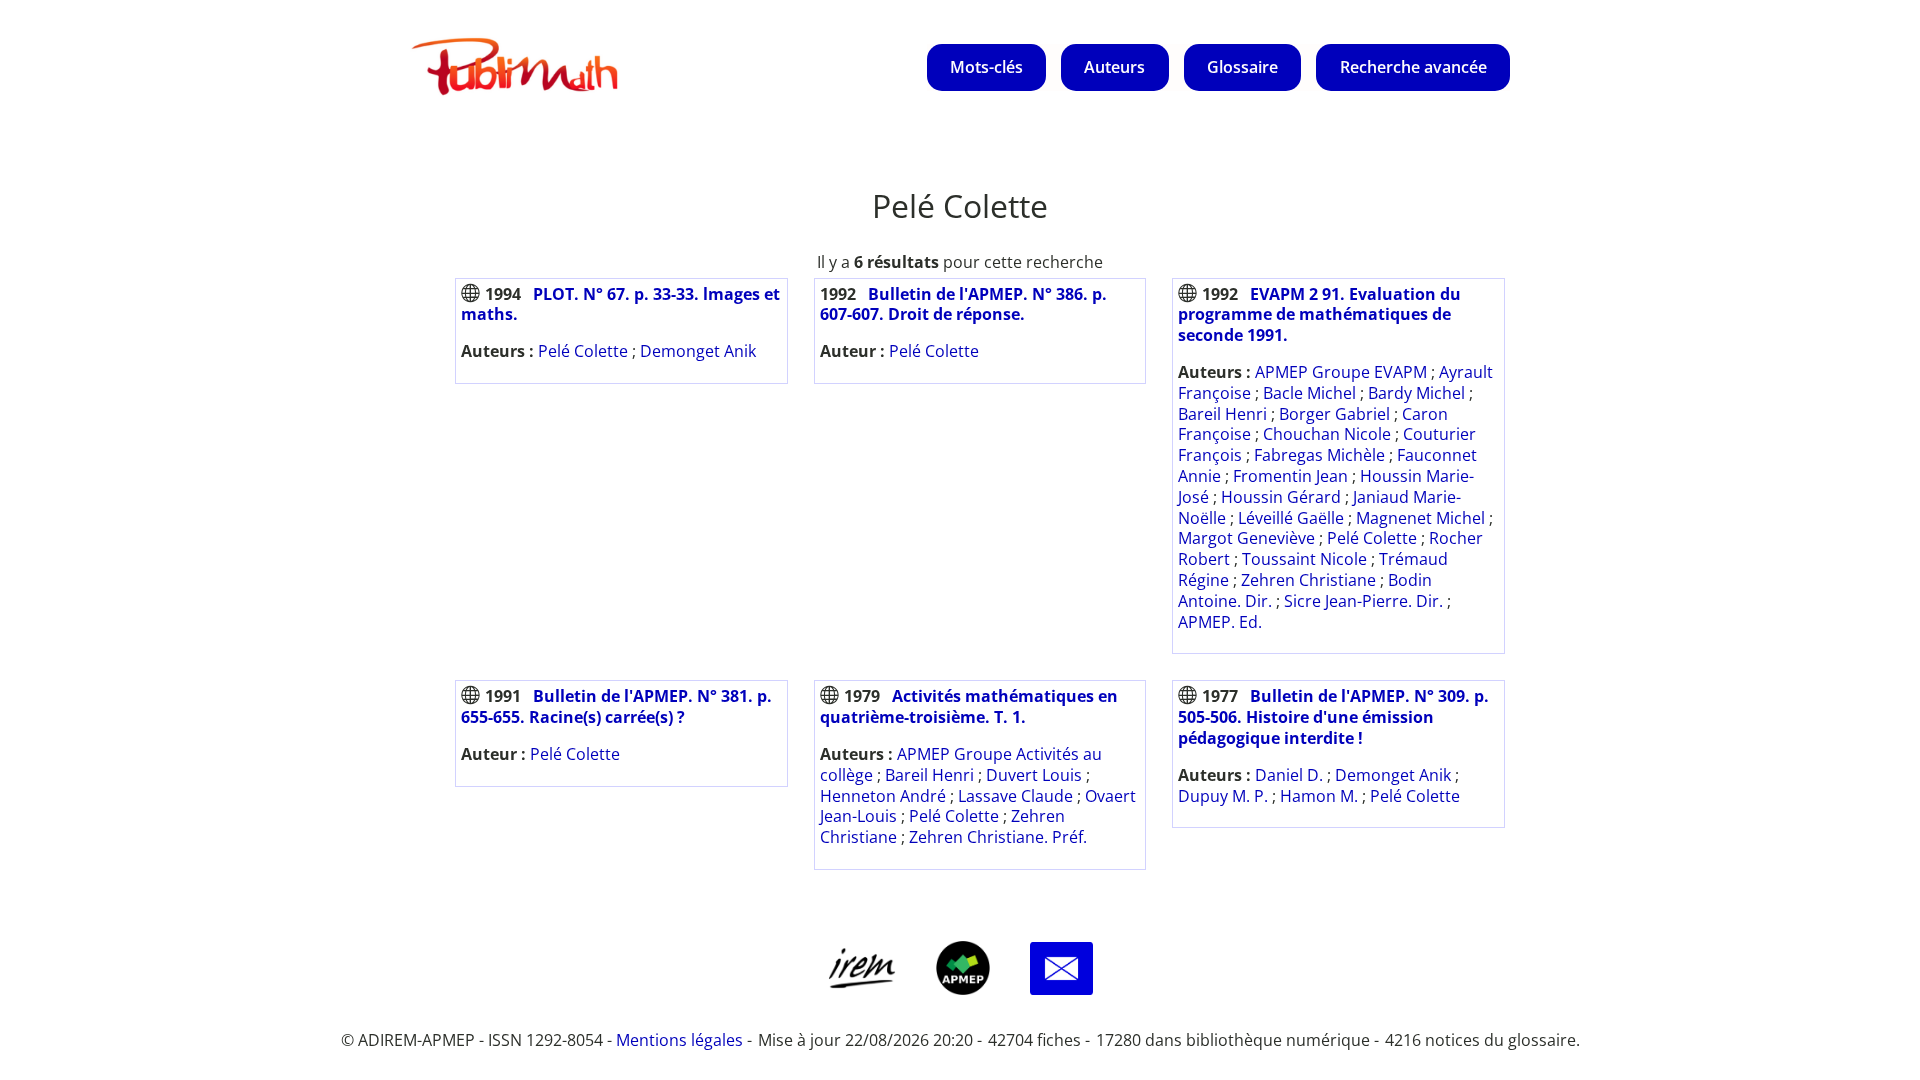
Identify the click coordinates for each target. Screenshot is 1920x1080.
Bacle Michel (1309, 393)
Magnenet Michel (1420, 518)
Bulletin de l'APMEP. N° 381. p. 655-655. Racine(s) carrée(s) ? (616, 706)
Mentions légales (679, 1040)
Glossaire (1242, 67)
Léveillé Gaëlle (1291, 518)
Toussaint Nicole (1304, 559)
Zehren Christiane (1308, 580)
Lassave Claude (1015, 796)
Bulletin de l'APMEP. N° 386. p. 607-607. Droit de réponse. (963, 304)
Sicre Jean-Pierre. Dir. (1363, 601)
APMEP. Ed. (1220, 622)
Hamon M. (1319, 796)
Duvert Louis (1034, 775)
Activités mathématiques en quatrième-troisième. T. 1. (969, 706)
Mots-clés (986, 67)
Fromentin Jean (1290, 476)
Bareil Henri (1222, 414)
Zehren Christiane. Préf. (998, 837)
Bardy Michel (1416, 393)
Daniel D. (1289, 775)
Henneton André (883, 796)
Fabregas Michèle (1319, 455)
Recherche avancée (1413, 67)
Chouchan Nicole (1327, 434)
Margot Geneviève (1246, 538)
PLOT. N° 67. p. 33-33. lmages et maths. (620, 304)
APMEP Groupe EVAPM (1341, 372)
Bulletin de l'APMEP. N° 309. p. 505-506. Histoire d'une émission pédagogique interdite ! (1333, 717)
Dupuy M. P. (1223, 796)
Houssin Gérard (1281, 497)
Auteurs (1114, 67)
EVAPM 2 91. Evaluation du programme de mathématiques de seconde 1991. (1319, 315)
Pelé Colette (583, 351)
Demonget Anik (698, 351)
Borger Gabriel (1334, 414)
